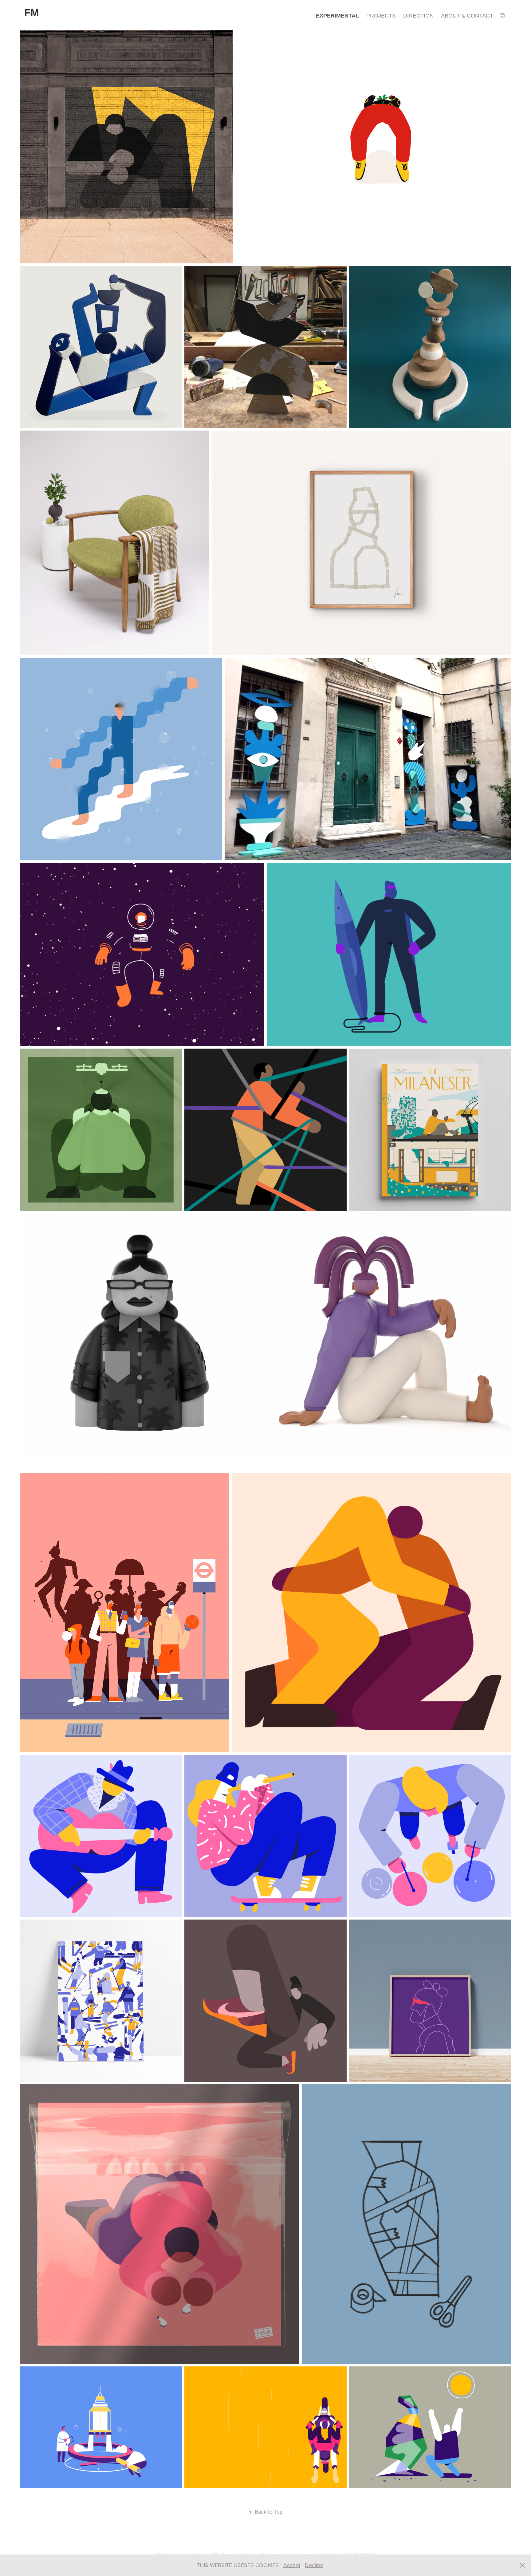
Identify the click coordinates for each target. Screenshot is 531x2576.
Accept (292, 2565)
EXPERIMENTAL (337, 16)
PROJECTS (381, 16)
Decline (314, 2565)
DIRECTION (418, 16)
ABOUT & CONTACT (467, 16)
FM (31, 13)
